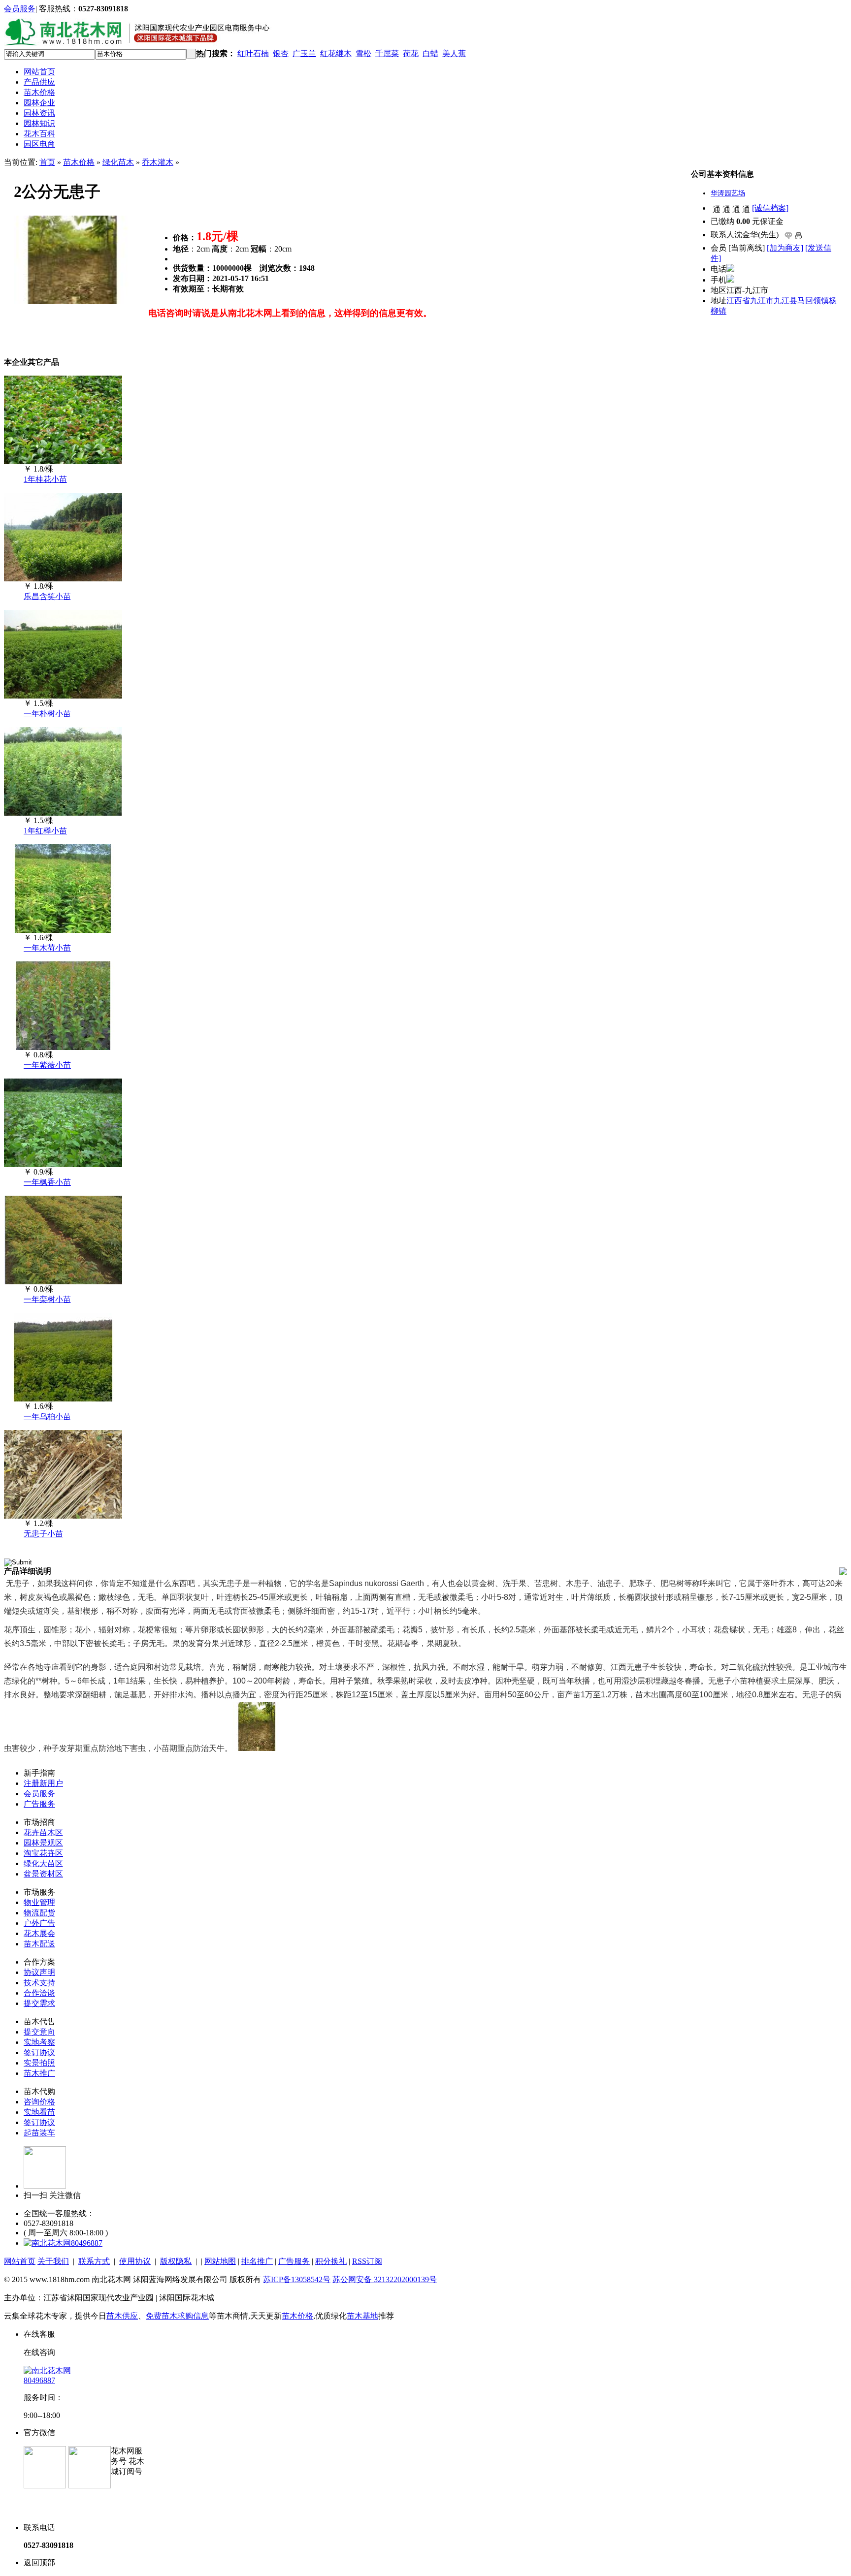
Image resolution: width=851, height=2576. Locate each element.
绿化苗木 (118, 162)
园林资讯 (39, 113)
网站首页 (39, 72)
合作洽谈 (39, 1993)
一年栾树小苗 (47, 1299)
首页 (47, 162)
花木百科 (39, 134)
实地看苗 (39, 2112)
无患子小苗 (43, 1534)
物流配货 (39, 1913)
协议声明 (39, 1972)
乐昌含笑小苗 (47, 596)
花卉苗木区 (43, 1832)
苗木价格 (39, 92)
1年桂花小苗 (45, 479)
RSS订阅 (367, 2261)
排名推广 (257, 2261)
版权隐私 (176, 2261)
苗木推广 (39, 2073)
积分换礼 (331, 2261)
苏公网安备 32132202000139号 (385, 2279)
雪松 (363, 53)
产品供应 (39, 82)
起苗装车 (39, 2133)
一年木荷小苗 (47, 948)
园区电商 (39, 144)
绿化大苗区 (43, 1863)
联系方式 (94, 2261)
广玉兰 (304, 53)
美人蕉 (454, 53)
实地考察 (39, 2042)
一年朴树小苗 (47, 714)
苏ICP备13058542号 (297, 2279)
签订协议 (39, 2052)
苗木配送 (39, 1944)
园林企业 (39, 103)
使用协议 (135, 2261)
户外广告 (39, 1923)
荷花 (411, 53)
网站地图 (220, 2261)
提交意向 (39, 2032)
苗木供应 (122, 2316)
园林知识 (39, 123)
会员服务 (20, 9)
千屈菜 (387, 53)
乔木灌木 (158, 162)
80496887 (87, 2243)
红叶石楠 (253, 53)
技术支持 (39, 1983)
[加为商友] (785, 248)
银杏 (281, 53)
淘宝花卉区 (43, 1853)
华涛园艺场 (728, 193)
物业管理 (39, 1902)
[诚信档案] (770, 208)
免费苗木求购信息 (177, 2316)
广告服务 (39, 1804)
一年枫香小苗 (47, 1182)
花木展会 (39, 1933)
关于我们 (53, 2261)
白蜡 (430, 53)
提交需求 (39, 2003)
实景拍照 (39, 2063)
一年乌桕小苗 (47, 1416)
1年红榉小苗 (45, 831)
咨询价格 (39, 2102)
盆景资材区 (43, 1874)
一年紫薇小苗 (47, 1065)
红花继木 (336, 53)
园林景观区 (43, 1843)
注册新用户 (43, 1783)
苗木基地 (362, 2316)
